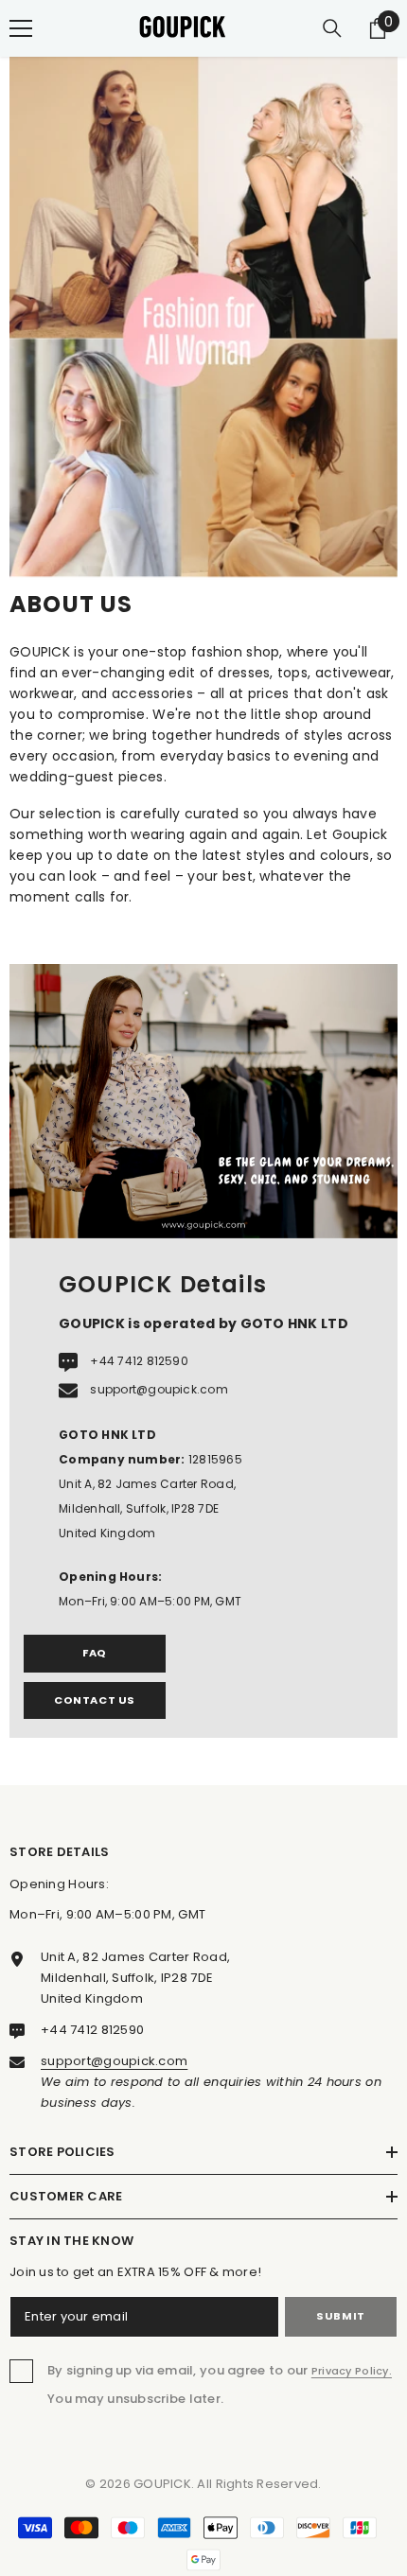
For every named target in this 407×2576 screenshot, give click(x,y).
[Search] (332, 28)
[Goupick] (203, 1101)
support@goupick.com (159, 1389)
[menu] (21, 28)
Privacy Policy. (352, 2371)
